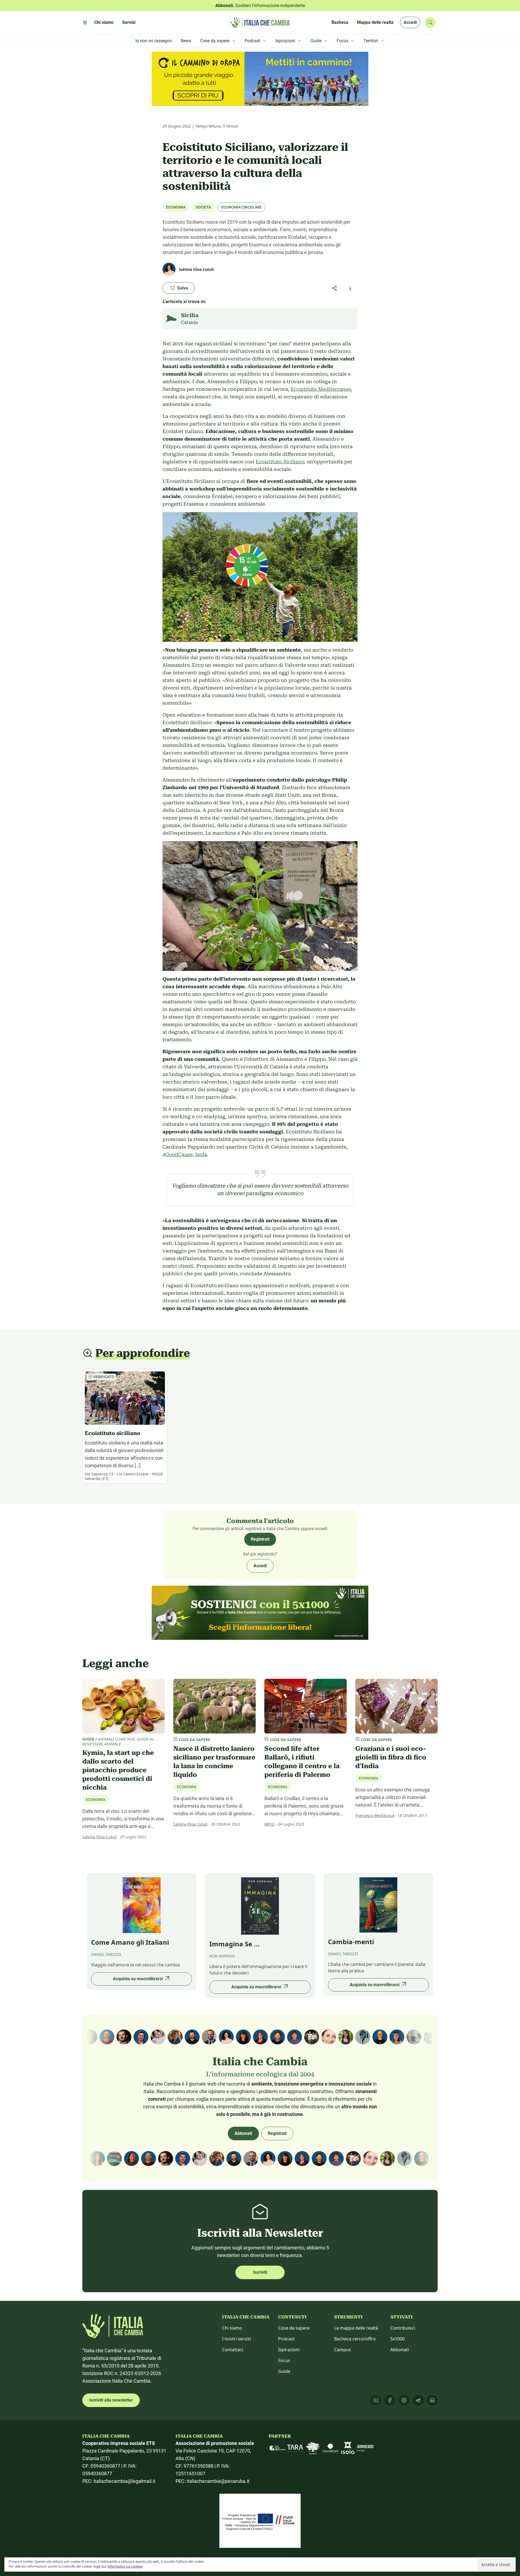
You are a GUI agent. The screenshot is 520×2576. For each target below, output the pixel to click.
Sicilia (190, 315)
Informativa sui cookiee (125, 2566)
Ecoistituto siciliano (113, 1433)
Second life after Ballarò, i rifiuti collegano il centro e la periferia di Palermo (302, 1762)
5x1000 (397, 2339)
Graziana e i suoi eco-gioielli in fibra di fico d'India (391, 1757)
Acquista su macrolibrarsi (138, 1979)
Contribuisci (403, 2328)
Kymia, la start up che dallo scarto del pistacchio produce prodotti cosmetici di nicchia (118, 1770)
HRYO (269, 1824)
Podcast (286, 2339)
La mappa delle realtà (356, 2328)
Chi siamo (232, 2328)
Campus (343, 2350)
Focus (284, 2360)
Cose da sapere (294, 2328)
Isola (201, 1154)
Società (203, 207)
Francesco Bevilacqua (375, 1815)
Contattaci (233, 2350)
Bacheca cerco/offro (355, 2339)
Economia (176, 207)
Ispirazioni (289, 2350)
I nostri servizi (236, 2339)
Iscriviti (260, 2272)
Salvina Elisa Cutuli (100, 1837)
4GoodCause (178, 1154)
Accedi (410, 22)
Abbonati (243, 2133)
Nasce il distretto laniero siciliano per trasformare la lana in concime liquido (214, 1762)
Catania (189, 322)
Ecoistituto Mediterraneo (321, 389)
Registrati (260, 1539)
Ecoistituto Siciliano (280, 462)
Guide (284, 2371)
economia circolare (242, 207)
